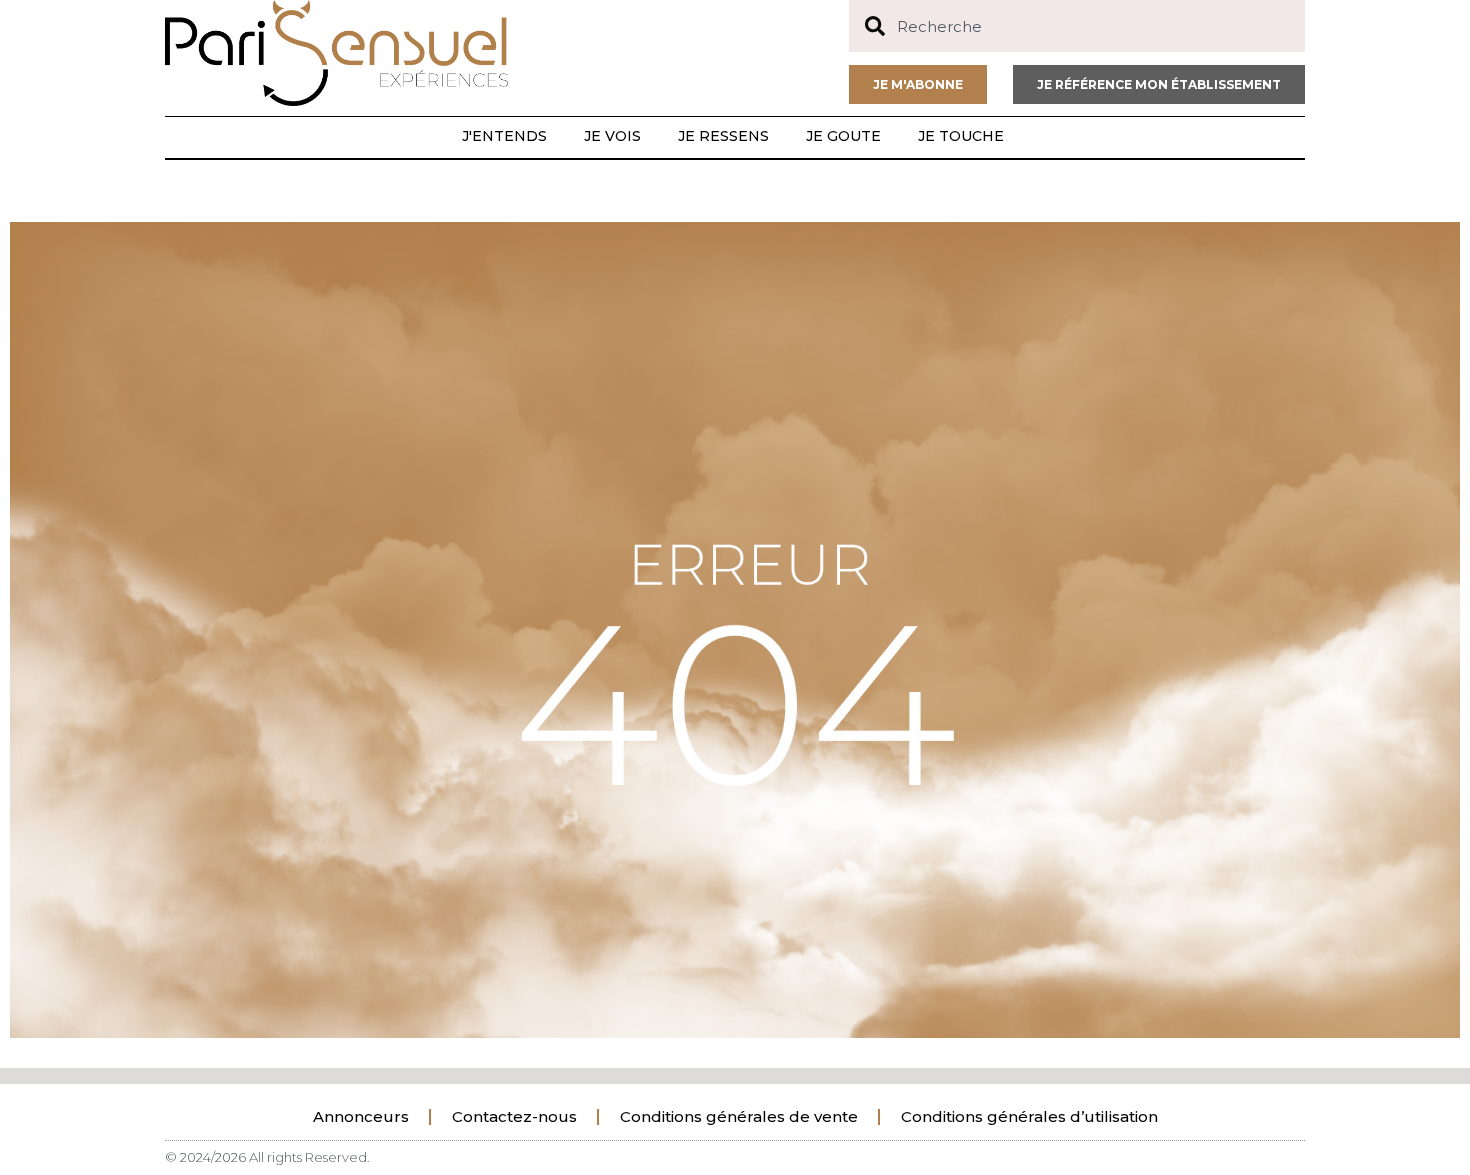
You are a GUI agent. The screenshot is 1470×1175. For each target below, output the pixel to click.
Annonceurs (361, 1116)
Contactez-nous (514, 1116)
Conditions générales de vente (739, 1116)
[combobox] (1077, 26)
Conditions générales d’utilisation (1029, 1116)
